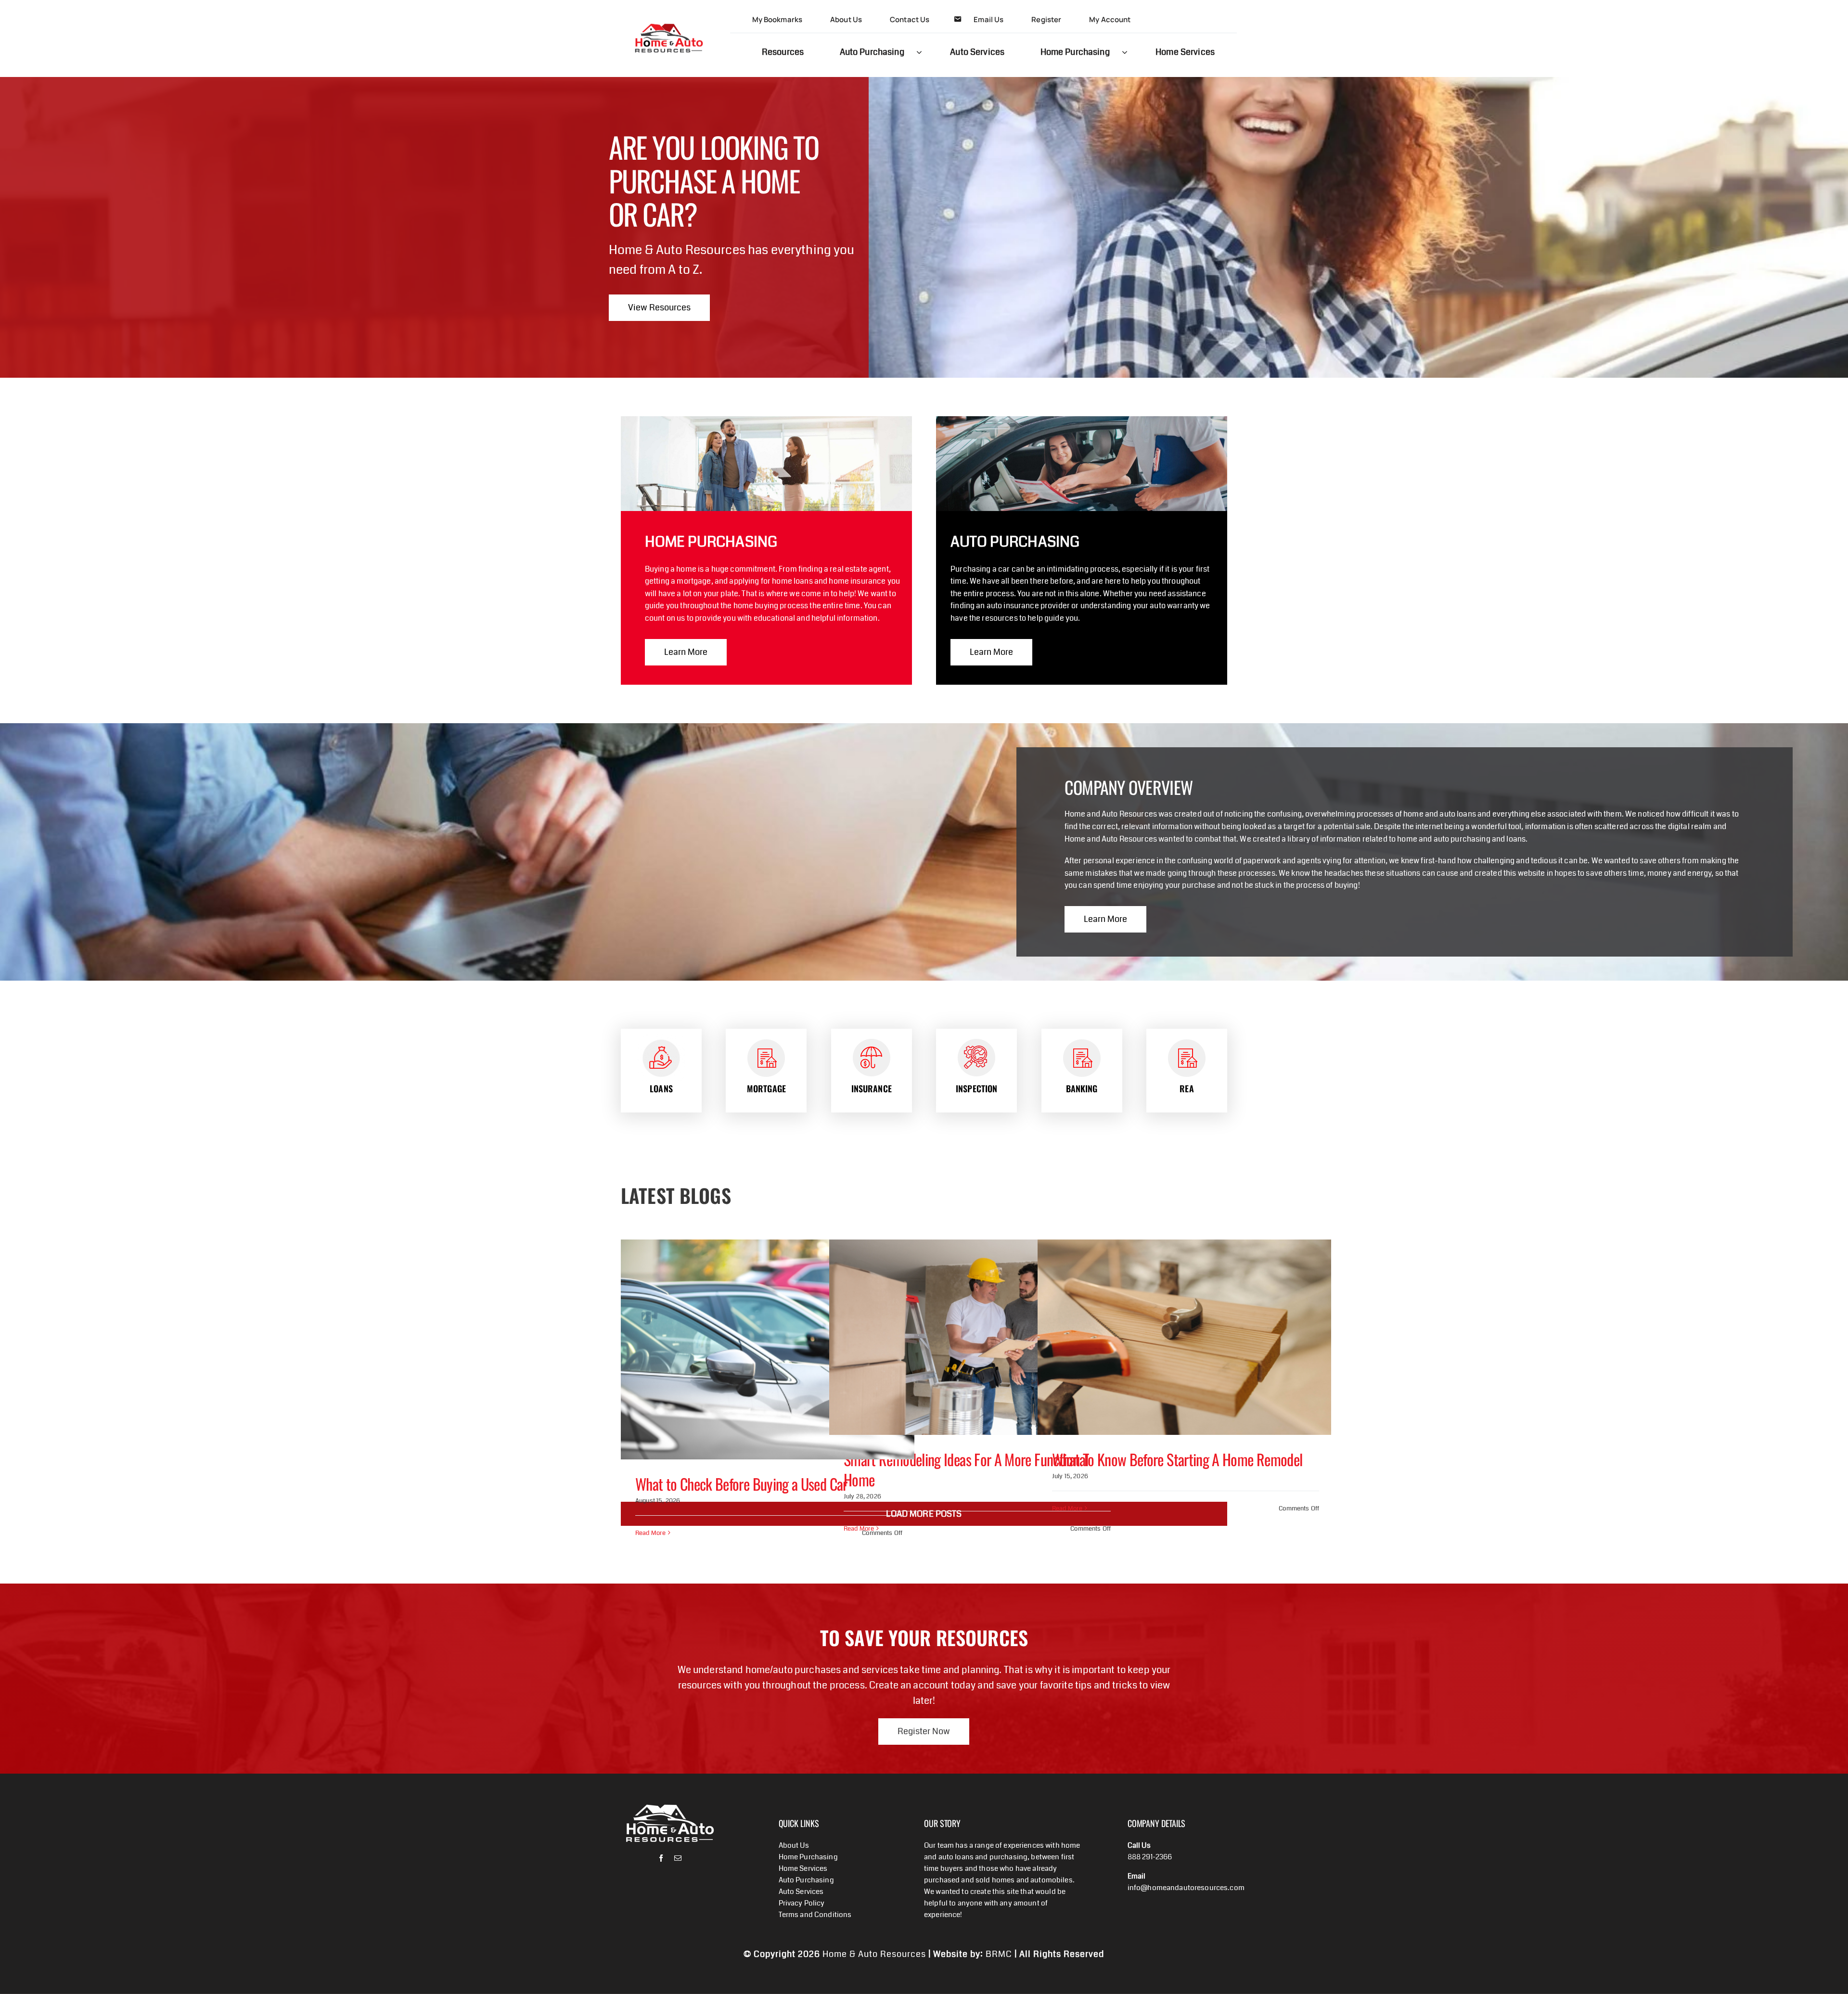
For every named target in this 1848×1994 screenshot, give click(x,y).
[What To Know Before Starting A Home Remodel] (1184, 1337)
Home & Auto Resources (874, 1954)
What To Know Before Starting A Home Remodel (1177, 1459)
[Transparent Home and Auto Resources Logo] (669, 11)
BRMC (999, 1954)
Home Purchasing (808, 1857)
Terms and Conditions (815, 1915)
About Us (794, 1845)
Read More (650, 1533)
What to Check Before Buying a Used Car (741, 1484)
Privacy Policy (802, 1903)
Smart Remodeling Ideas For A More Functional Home (966, 1469)
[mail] (678, 1858)
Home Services (803, 1868)
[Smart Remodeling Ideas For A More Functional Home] (976, 1337)
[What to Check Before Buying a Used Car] (768, 1350)
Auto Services (801, 1892)
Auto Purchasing (806, 1880)
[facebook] (661, 1858)
